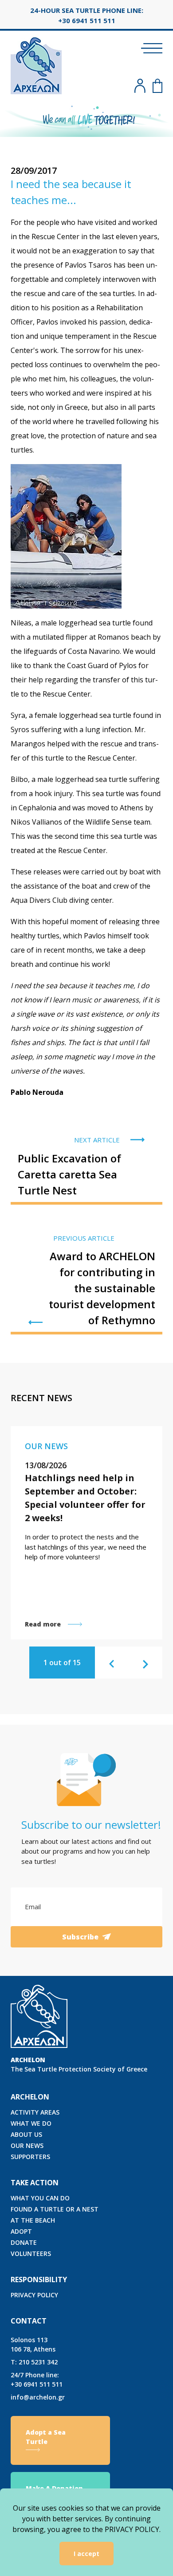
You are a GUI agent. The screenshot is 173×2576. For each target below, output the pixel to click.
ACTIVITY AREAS (35, 2112)
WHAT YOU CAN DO (40, 2198)
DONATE (24, 2242)
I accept (86, 2554)
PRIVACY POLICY (34, 2295)
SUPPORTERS (30, 2157)
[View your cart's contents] (157, 86)
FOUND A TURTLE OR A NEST (55, 2209)
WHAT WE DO (31, 2123)
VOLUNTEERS (31, 2253)
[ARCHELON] (36, 64)
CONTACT (29, 2321)
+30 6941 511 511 (37, 2380)
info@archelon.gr (38, 2397)
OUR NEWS (27, 2145)
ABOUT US (26, 2134)
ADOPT (21, 2231)
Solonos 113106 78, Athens (33, 2344)
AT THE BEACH (33, 2220)
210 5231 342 (34, 2362)
